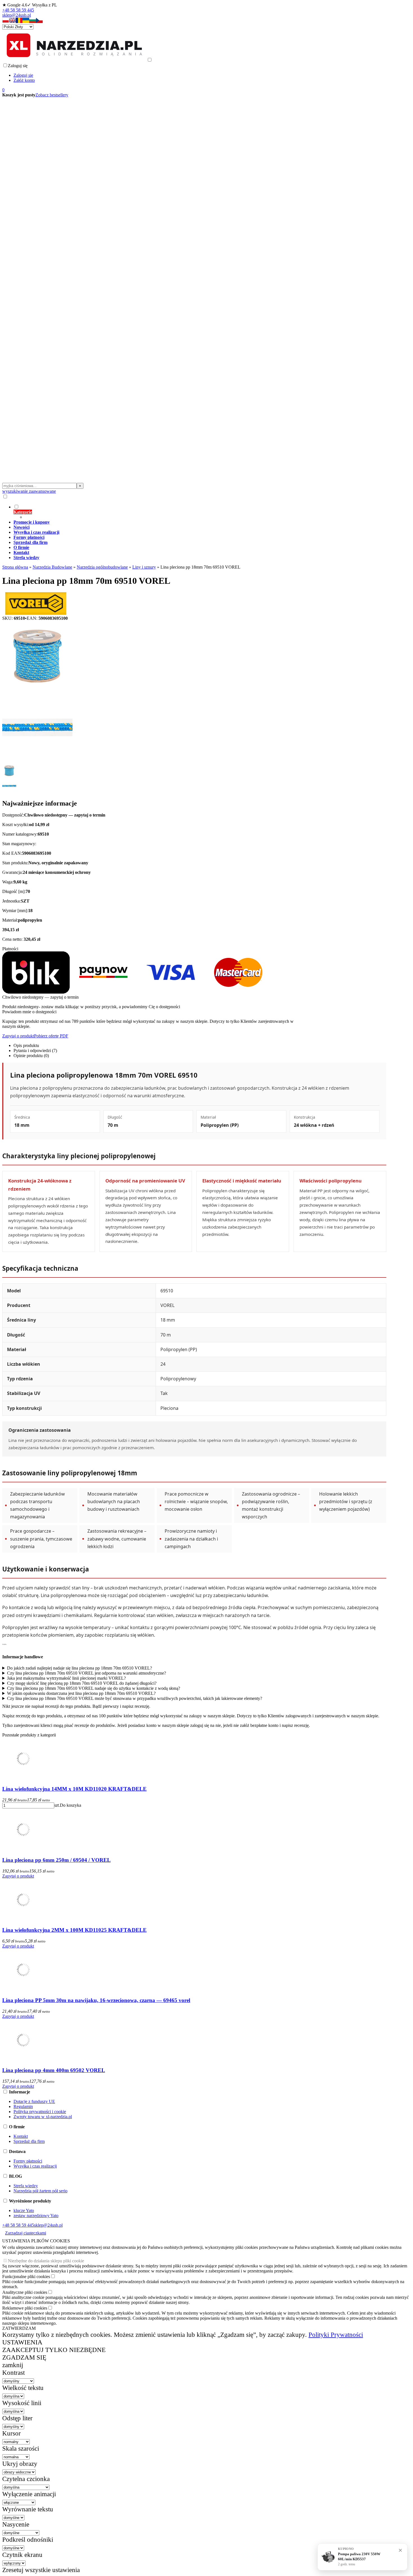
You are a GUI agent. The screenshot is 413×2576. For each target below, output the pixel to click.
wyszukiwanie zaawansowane (29, 491)
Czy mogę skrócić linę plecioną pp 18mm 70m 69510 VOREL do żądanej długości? (82, 1683)
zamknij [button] (13, 2365)
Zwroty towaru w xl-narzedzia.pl (43, 2117)
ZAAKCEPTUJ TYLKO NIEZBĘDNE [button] (54, 2350)
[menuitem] (200, 512)
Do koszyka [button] (71, 1805)
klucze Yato (24, 2210)
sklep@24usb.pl (17, 15)
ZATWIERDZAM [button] (19, 2328)
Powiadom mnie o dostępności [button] (29, 1012)
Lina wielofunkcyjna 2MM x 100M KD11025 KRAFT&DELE (74, 1930)
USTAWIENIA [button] (22, 2342)
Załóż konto (24, 80)
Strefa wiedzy (26, 2186)
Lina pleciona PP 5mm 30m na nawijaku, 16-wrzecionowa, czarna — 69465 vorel (96, 2000)
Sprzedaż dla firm (29, 2141)
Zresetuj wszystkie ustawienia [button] (41, 2570)
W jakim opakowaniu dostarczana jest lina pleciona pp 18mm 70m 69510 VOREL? (81, 1693)
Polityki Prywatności (336, 2335)
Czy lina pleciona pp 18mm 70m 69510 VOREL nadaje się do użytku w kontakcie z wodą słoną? (94, 1688)
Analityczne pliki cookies (25, 2292)
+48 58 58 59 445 (18, 10)
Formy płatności (28, 2161)
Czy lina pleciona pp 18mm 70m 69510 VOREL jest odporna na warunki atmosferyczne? (87, 1673)
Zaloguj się (23, 75)
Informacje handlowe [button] (23, 1657)
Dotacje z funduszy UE (34, 2101)
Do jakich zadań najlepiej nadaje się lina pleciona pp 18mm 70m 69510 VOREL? (80, 1668)
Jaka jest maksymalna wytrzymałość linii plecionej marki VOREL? (66, 1678)
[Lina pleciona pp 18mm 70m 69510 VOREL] (37, 690)
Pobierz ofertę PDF (51, 1036)
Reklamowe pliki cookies (25, 2308)
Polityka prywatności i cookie (40, 2112)
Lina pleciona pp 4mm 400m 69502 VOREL (54, 2070)
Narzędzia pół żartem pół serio (40, 2191)
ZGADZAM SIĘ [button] (24, 2357)
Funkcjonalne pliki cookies (26, 2277)
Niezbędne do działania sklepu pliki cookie (46, 2261)
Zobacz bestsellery (52, 95)
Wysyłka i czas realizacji (35, 2166)
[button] (6, 22)
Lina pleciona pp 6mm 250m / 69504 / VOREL (56, 1860)
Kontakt (21, 2136)
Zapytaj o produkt (18, 1036)
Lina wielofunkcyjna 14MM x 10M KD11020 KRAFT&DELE (74, 1789)
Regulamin (23, 2106)
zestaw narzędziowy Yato (36, 2216)
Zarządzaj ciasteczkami (26, 2233)
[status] (362, 2557)
